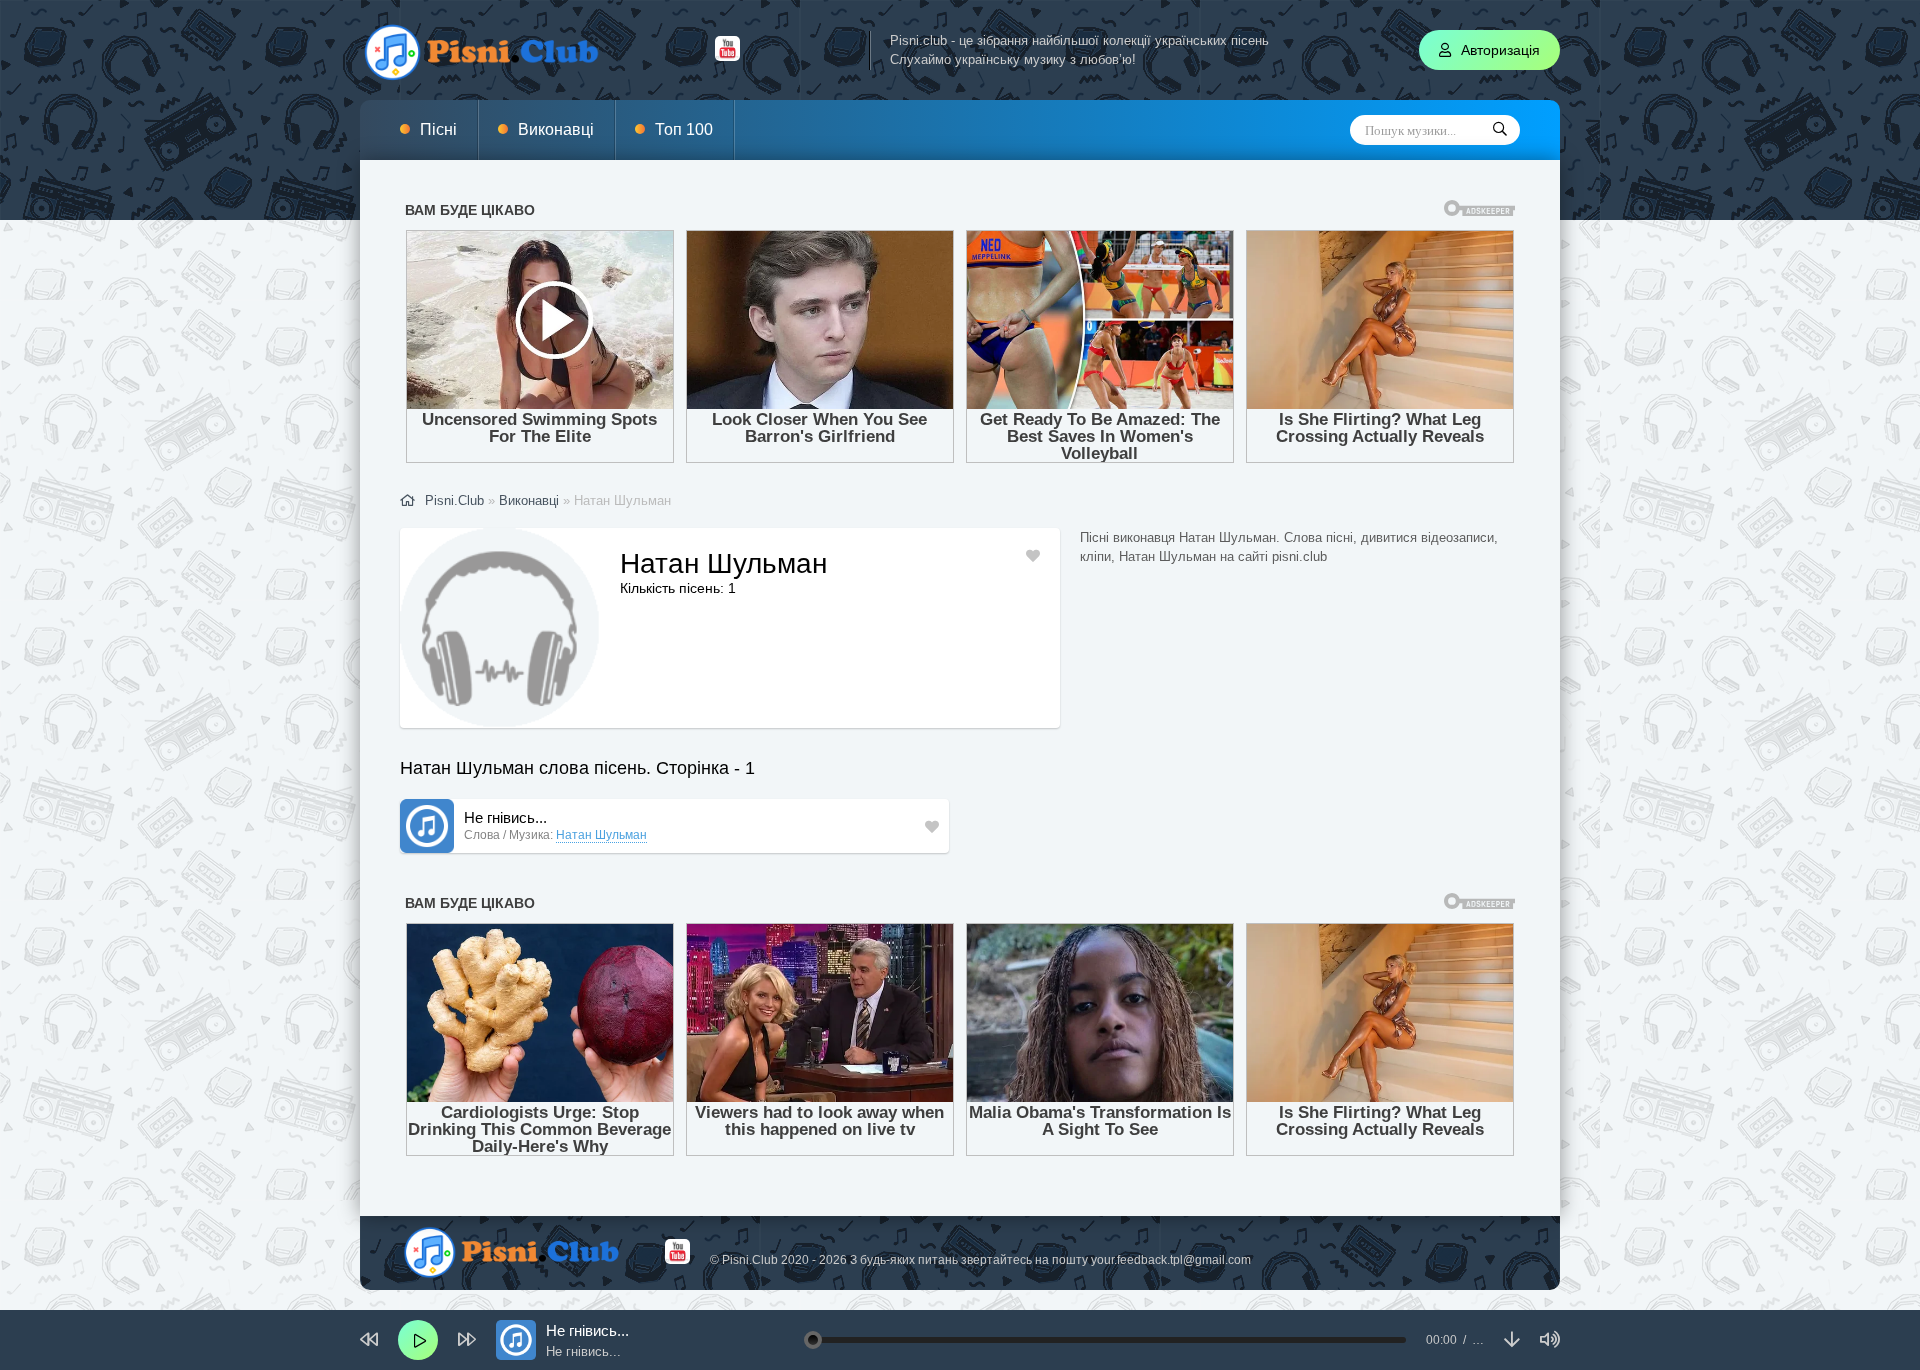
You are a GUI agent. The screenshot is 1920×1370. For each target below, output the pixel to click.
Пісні (438, 129)
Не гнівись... (505, 817)
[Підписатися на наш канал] (727, 56)
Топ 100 (684, 129)
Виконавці (556, 129)
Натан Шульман (601, 835)
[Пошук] (1500, 130)
